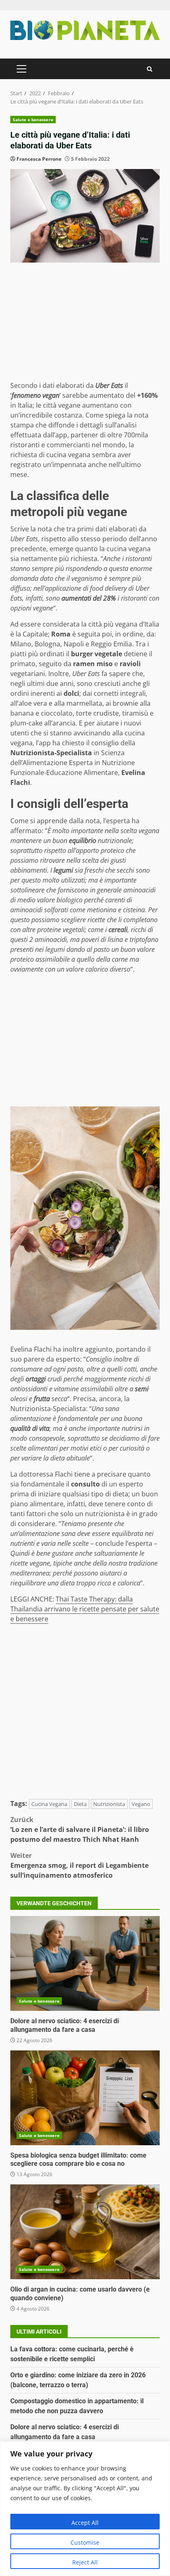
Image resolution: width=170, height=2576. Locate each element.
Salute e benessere (33, 120)
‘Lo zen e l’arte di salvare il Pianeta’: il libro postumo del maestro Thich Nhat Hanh (80, 1829)
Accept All (85, 2523)
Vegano (141, 1804)
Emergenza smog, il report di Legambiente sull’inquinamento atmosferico (79, 1865)
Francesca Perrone (39, 159)
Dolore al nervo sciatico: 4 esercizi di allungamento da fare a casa (85, 1963)
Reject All (85, 2562)
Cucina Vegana (49, 1804)
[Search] (150, 69)
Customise (85, 2542)
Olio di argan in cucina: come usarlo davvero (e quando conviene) (85, 2232)
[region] (85, 2509)
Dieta (80, 1804)
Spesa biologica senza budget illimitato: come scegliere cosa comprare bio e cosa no (85, 2098)
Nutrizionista (109, 1804)
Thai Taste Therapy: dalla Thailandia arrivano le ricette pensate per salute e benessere (85, 1609)
